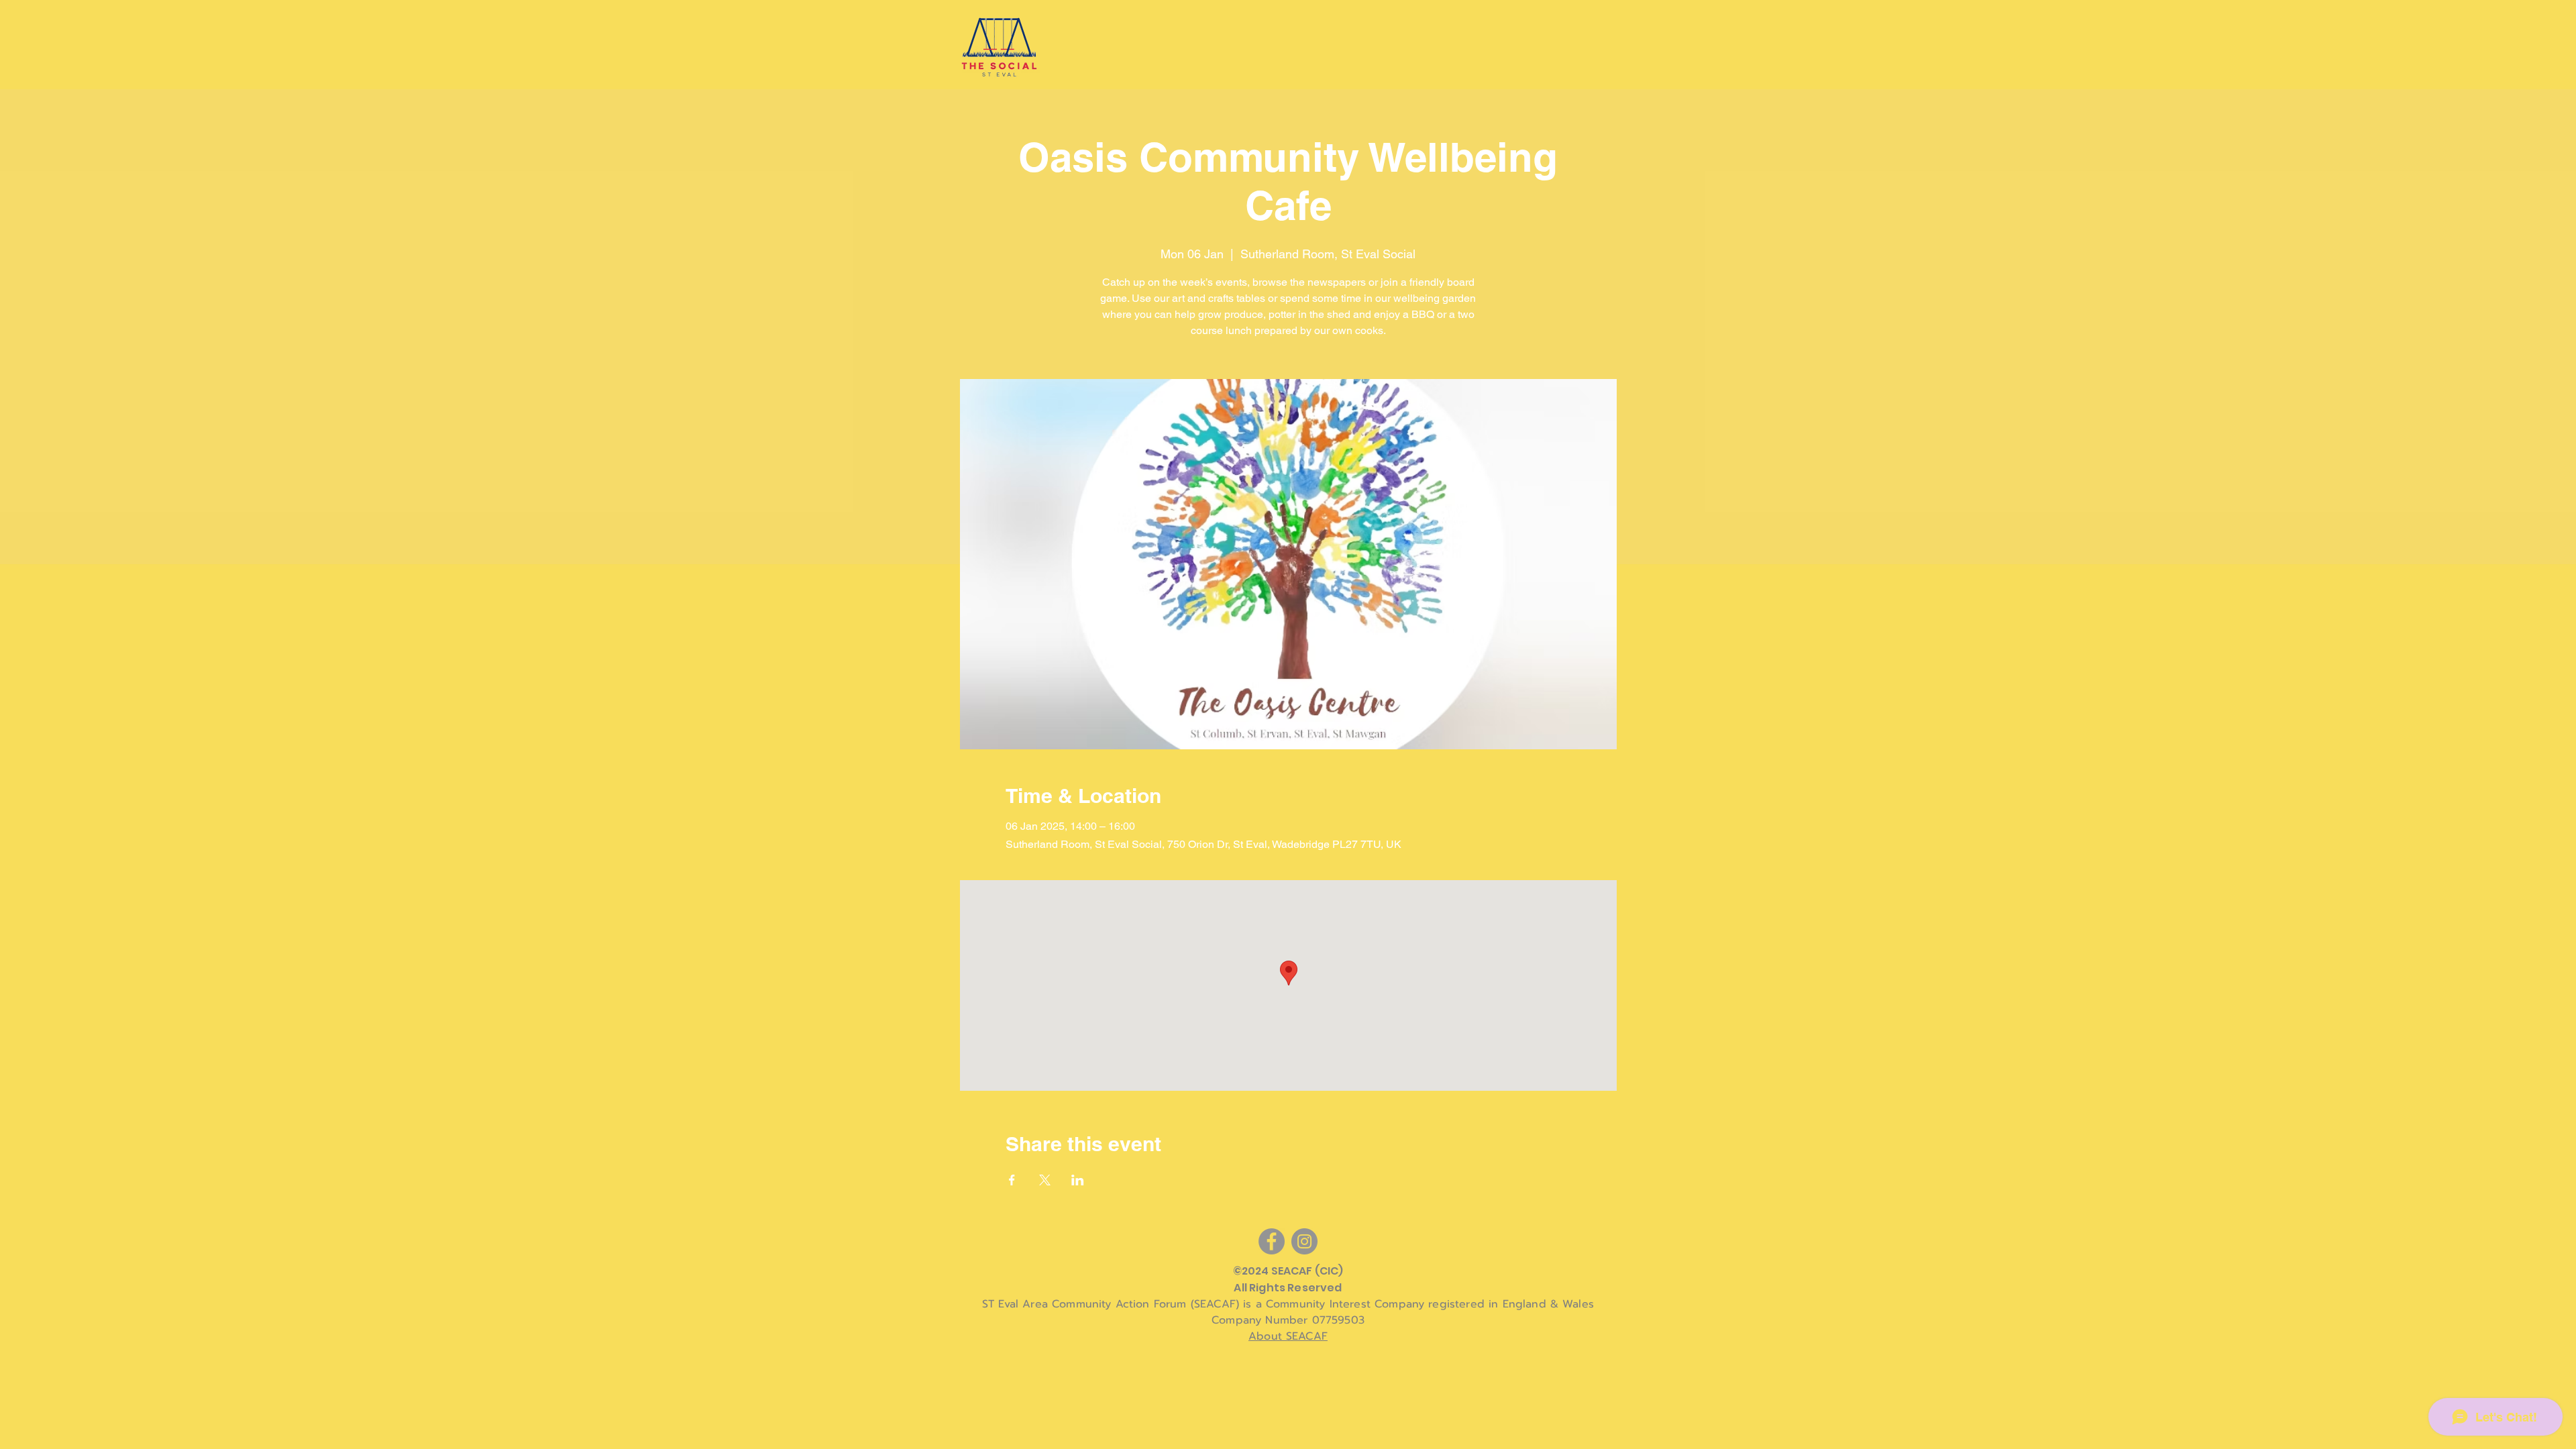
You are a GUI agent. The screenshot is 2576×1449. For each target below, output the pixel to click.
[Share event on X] (1045, 1180)
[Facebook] (1272, 1241)
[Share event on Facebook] (1012, 1180)
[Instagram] (1304, 1241)
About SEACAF (1288, 1336)
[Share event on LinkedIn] (1078, 1180)
